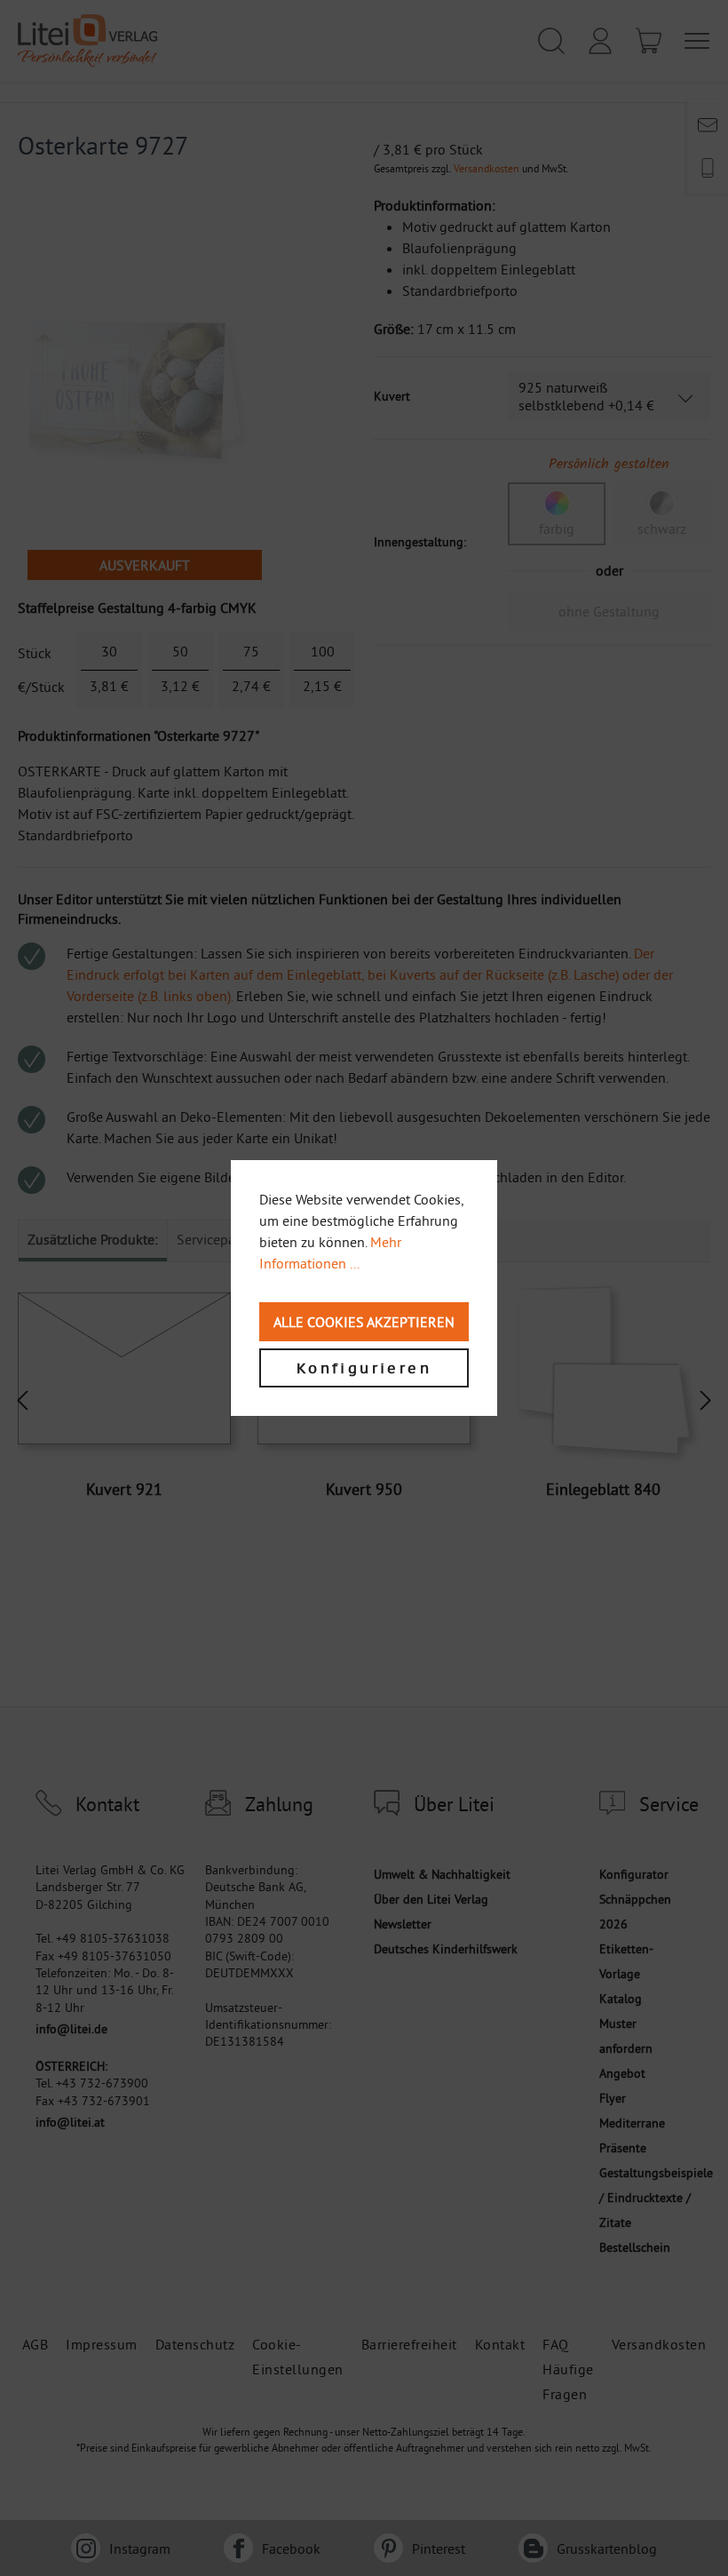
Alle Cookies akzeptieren (364, 1322)
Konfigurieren (364, 1368)
